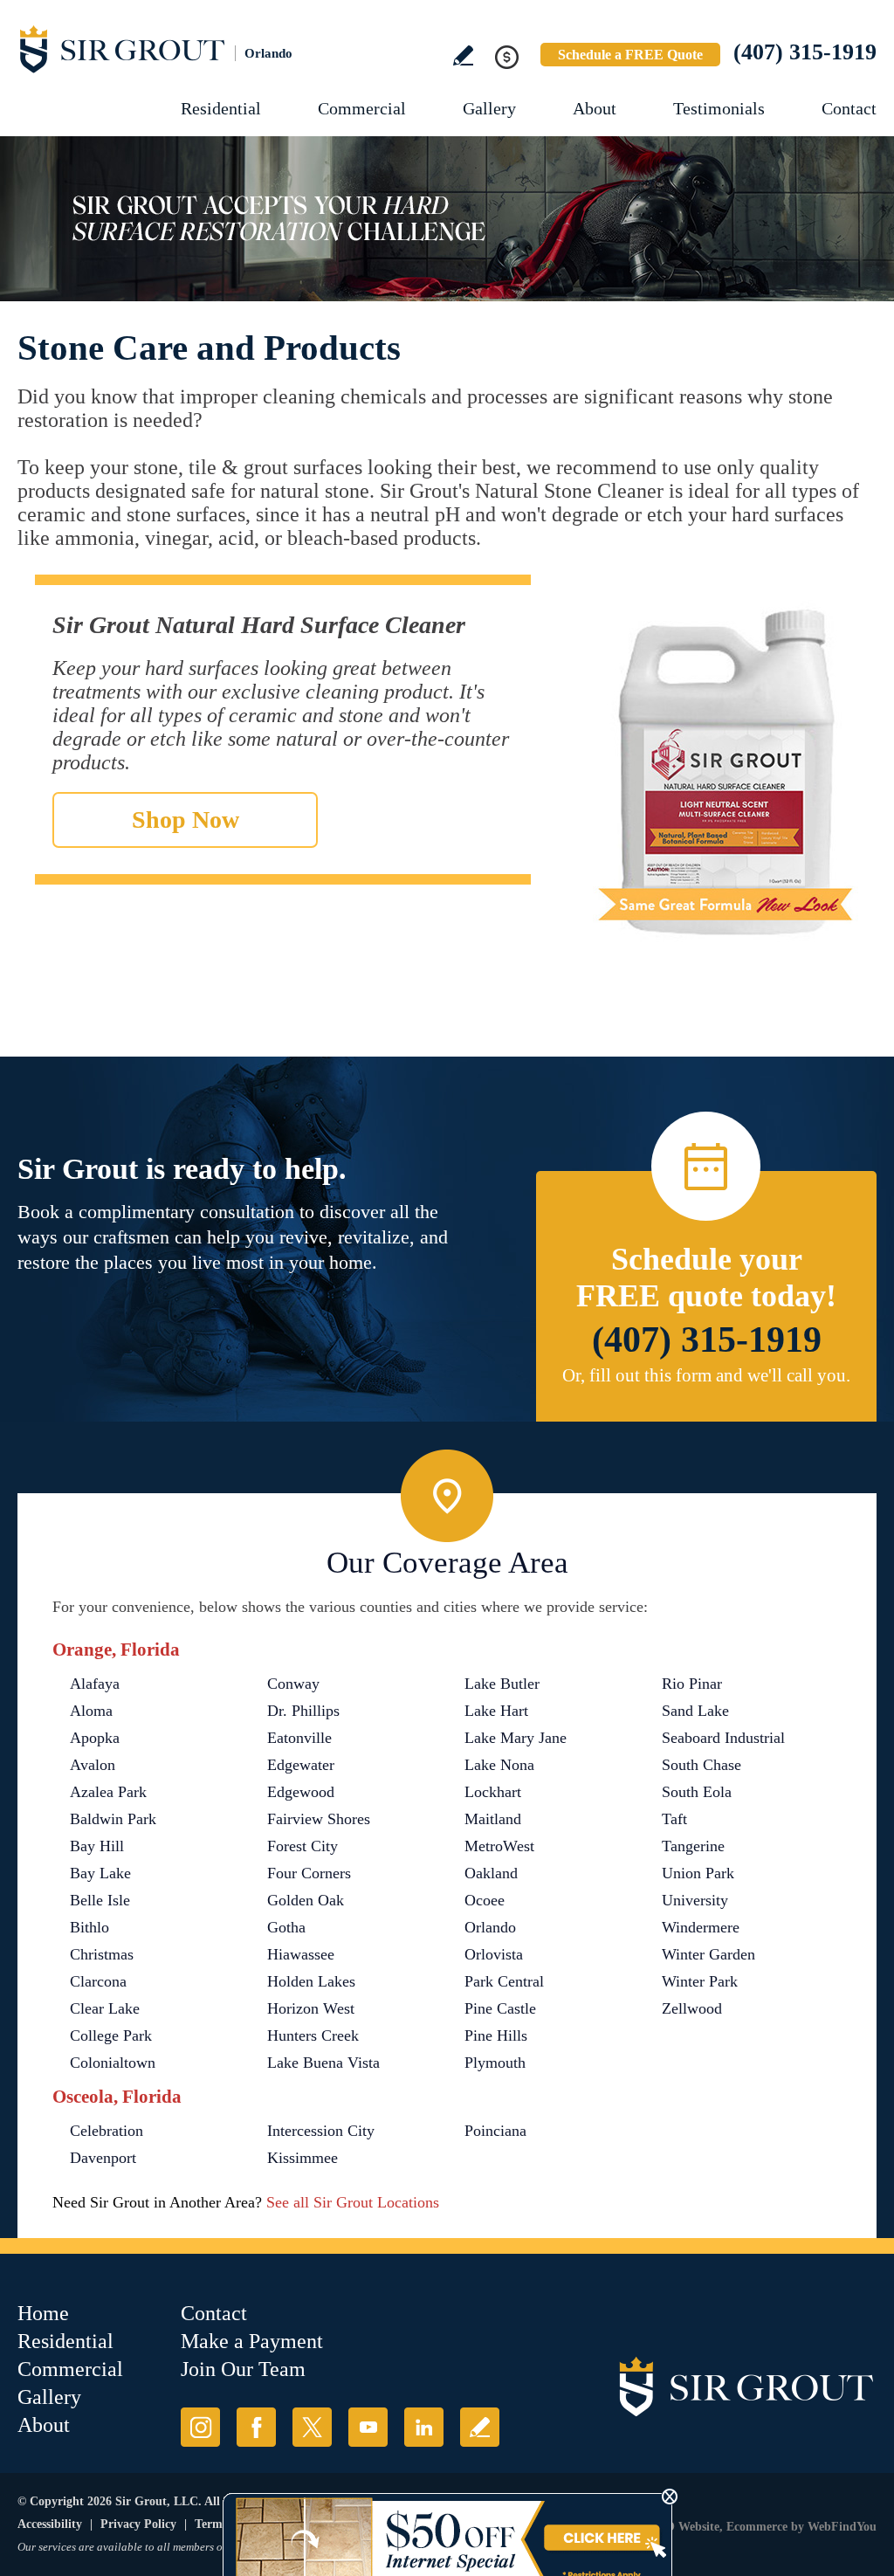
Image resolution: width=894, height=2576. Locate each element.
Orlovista (494, 1954)
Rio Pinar (692, 1684)
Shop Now (186, 820)
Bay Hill (97, 1846)
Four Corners (309, 1873)
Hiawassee (301, 1954)
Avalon (93, 1765)
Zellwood (692, 2008)
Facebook (256, 2427)
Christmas (102, 1954)
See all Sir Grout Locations (353, 2202)
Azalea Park (108, 1792)
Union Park (698, 1873)
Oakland (491, 1873)
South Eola (697, 1792)
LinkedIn (424, 2427)
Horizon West (311, 2008)
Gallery (489, 108)
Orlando (490, 1927)
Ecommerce (757, 2527)
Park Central (504, 1981)
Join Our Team (243, 2369)
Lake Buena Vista (323, 2063)
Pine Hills (496, 2035)
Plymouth (495, 2063)
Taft (674, 1819)
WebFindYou (842, 2527)
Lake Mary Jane (516, 1738)
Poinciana (495, 2131)
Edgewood (301, 1792)
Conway (293, 1684)
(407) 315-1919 (805, 52)
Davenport (103, 2158)
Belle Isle (100, 1900)
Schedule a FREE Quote (630, 55)
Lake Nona (499, 1765)
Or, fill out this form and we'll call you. (706, 1375)
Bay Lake (100, 1873)
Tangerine (693, 1846)
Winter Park (700, 1981)
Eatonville (299, 1738)
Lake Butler (502, 1684)
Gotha (286, 1927)
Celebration (107, 2131)
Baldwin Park (113, 1819)
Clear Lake (105, 2008)
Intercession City (321, 2131)
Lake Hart (496, 1711)
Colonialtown (113, 2063)
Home (43, 2313)
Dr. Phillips (303, 1711)
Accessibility (50, 2524)
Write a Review (463, 55)
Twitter (312, 2427)
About (595, 108)
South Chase (701, 1765)
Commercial (362, 108)
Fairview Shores (319, 1819)
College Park (111, 2035)
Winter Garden (708, 1954)
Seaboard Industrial (723, 1738)
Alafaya (95, 1684)
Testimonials (719, 108)
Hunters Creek (313, 2035)
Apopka (95, 1738)
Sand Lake (695, 1711)
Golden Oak (306, 1900)
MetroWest (499, 1846)
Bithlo (89, 1927)
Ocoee (485, 1900)
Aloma (91, 1711)
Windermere (701, 1927)
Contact (849, 108)
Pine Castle (500, 2008)
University (695, 1900)
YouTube (368, 2427)
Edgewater (301, 1765)
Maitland (493, 1819)
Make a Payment (252, 2341)
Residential (221, 108)
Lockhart (493, 1792)
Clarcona (98, 1981)
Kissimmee (303, 2158)
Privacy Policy (138, 2524)
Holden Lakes (311, 1981)
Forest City (303, 1846)
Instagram (200, 2427)
